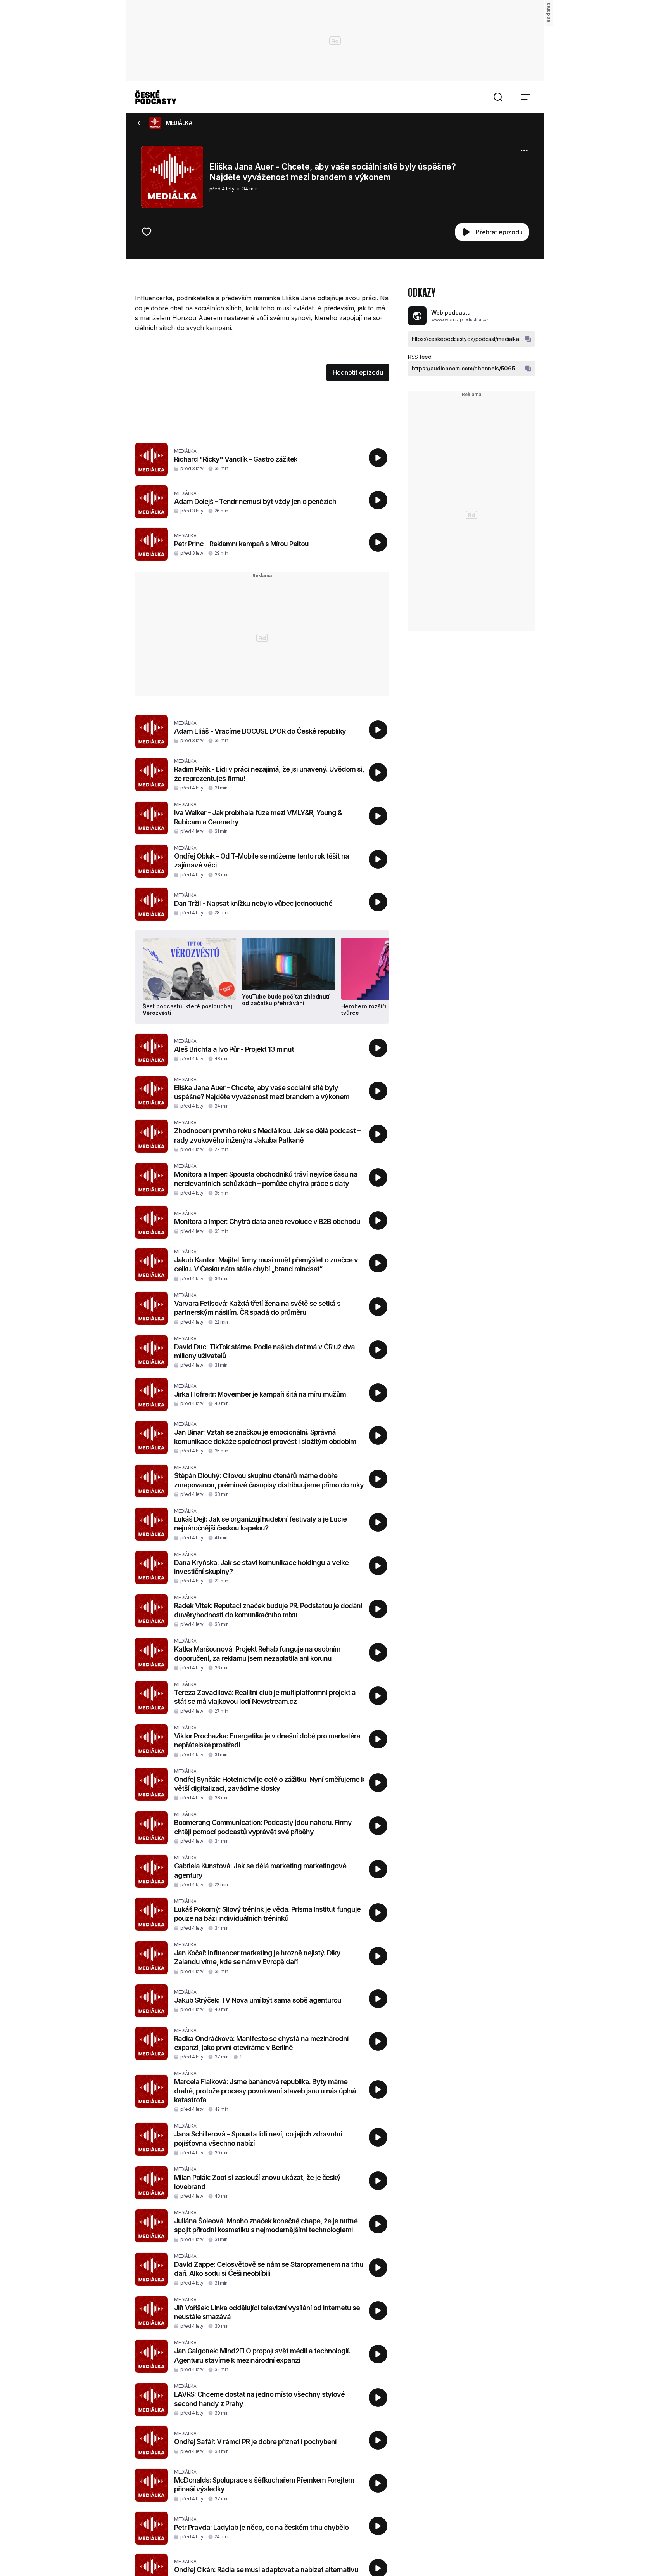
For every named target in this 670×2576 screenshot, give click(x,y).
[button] (498, 97)
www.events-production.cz (460, 319)
